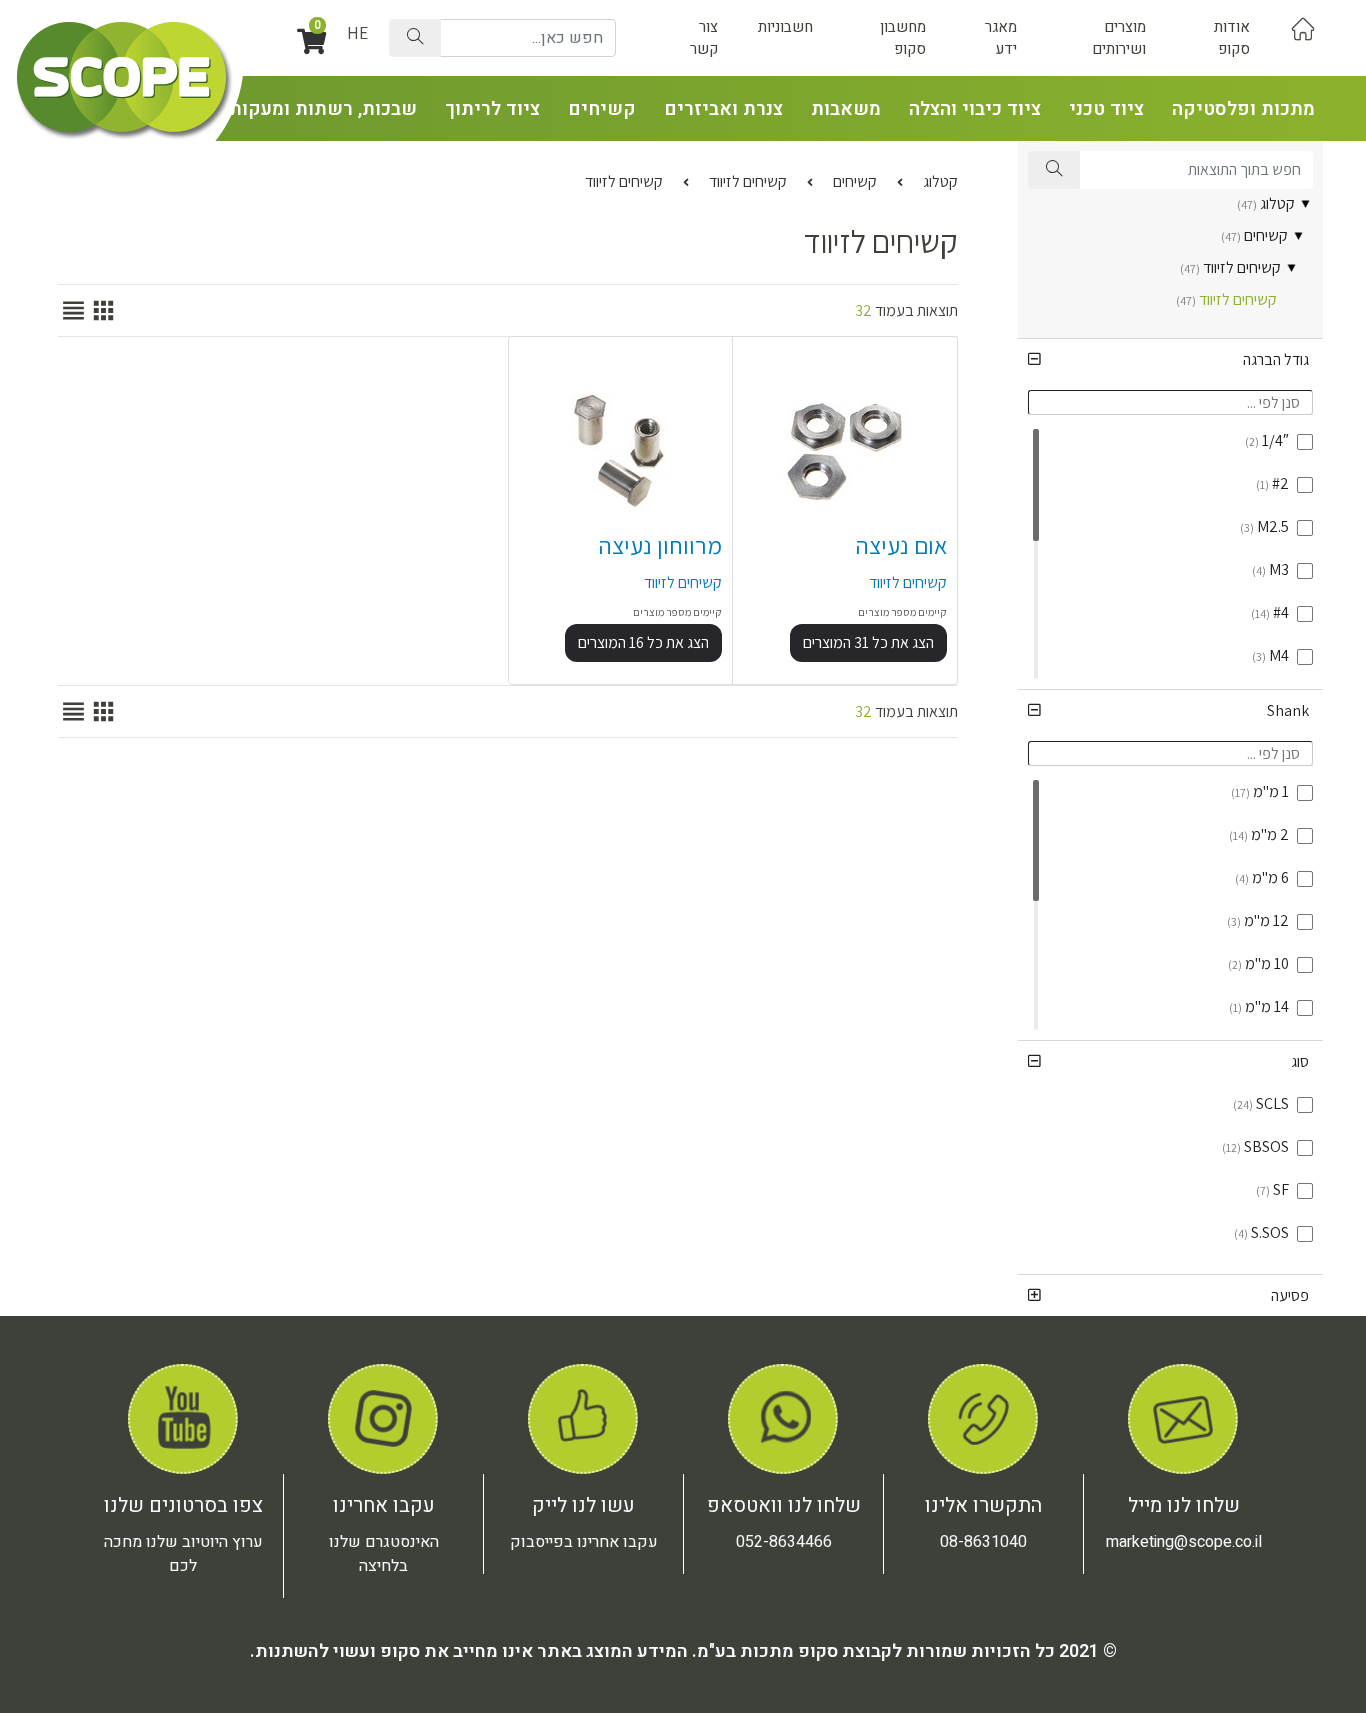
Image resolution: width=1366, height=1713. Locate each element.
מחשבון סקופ (903, 38)
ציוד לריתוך (492, 109)
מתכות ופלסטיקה (1243, 109)
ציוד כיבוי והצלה (975, 109)
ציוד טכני (1106, 109)
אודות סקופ (1232, 38)
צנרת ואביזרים (723, 109)
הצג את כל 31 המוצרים (868, 642)
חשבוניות (785, 27)
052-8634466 (784, 1542)
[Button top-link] (1303, 28)
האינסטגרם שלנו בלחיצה (384, 1554)
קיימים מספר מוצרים (902, 612)
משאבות (846, 109)
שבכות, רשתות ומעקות (323, 109)
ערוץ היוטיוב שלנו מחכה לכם (183, 1554)
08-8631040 (983, 1542)
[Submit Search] (415, 38)
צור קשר (704, 38)
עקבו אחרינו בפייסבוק (584, 1542)
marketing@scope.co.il (1184, 1542)
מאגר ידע (1001, 38)
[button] (1170, 359)
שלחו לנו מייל (1184, 1505)
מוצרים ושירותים (1119, 38)
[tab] (1170, 359)
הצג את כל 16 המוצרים (643, 642)
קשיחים (602, 109)
